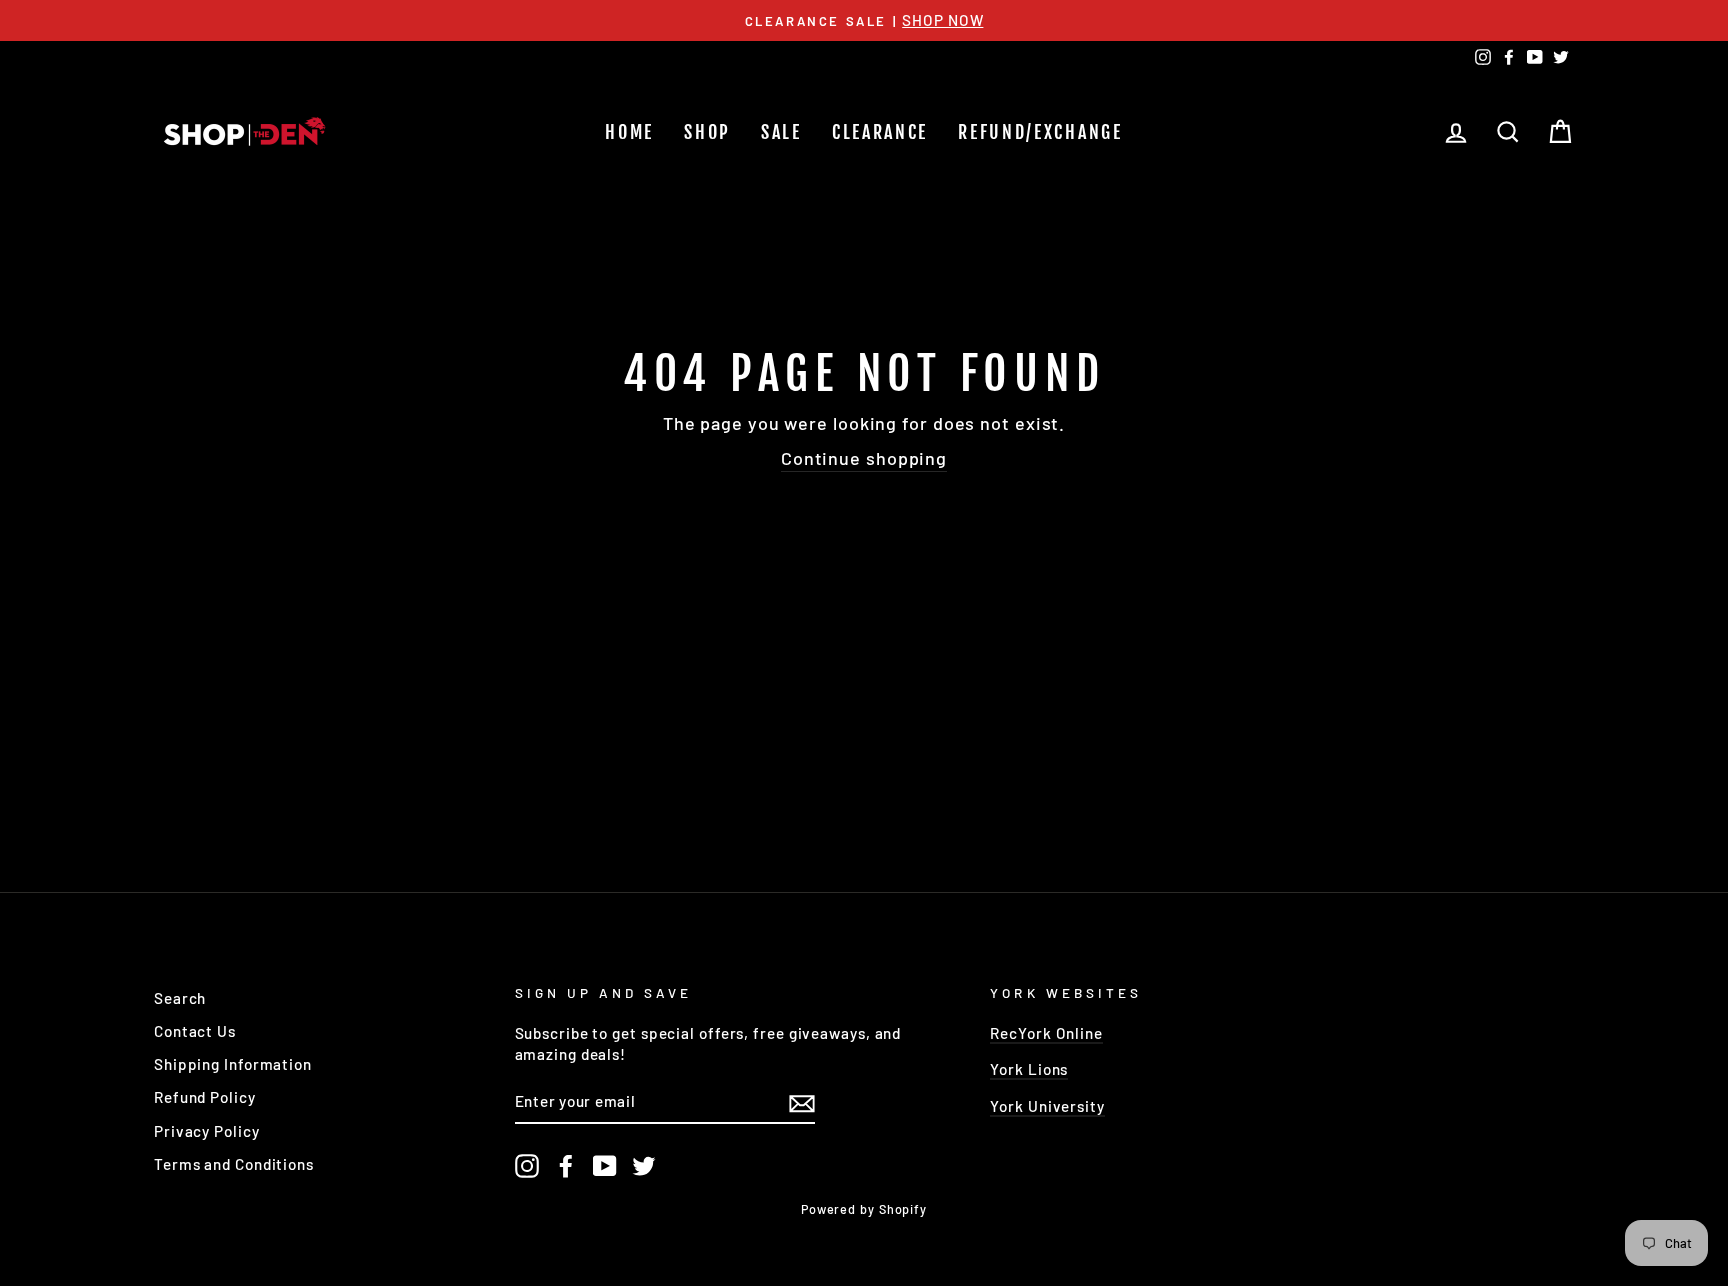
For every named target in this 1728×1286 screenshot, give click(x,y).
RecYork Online (1046, 1033)
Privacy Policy (207, 1131)
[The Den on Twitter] (644, 1166)
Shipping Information (233, 1064)
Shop (707, 132)
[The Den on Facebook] (566, 1166)
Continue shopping (864, 458)
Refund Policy (205, 1097)
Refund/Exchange (1040, 132)
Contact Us (195, 1031)
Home (629, 132)
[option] (864, 20)
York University (1047, 1106)
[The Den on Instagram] (527, 1166)
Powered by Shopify (864, 1209)
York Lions (1029, 1069)
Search (180, 998)
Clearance (880, 132)
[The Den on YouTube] (605, 1166)
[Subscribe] (802, 1102)
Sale (781, 132)
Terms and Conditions (234, 1164)
